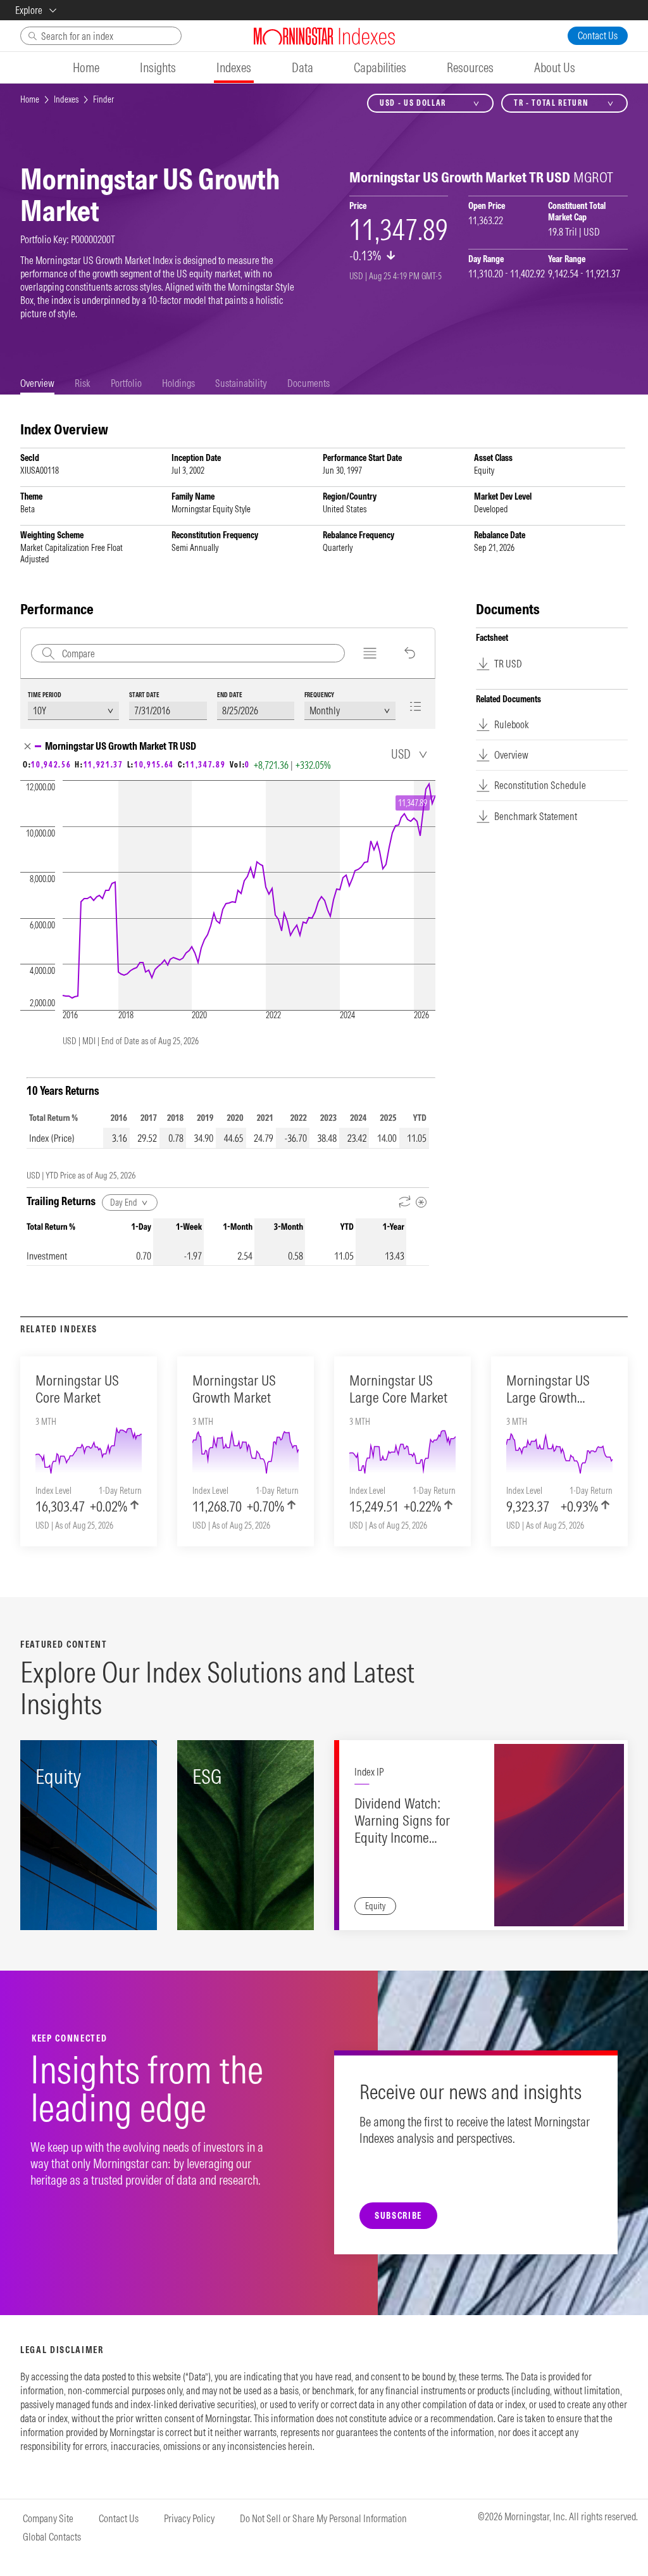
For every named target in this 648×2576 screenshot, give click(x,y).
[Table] (419, 706)
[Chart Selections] (370, 653)
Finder (103, 99)
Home (30, 99)
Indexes (66, 99)
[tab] (37, 383)
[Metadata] (421, 1202)
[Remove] (28, 746)
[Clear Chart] (410, 653)
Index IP (369, 1772)
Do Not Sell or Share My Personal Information (323, 2518)
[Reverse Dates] (405, 1202)
